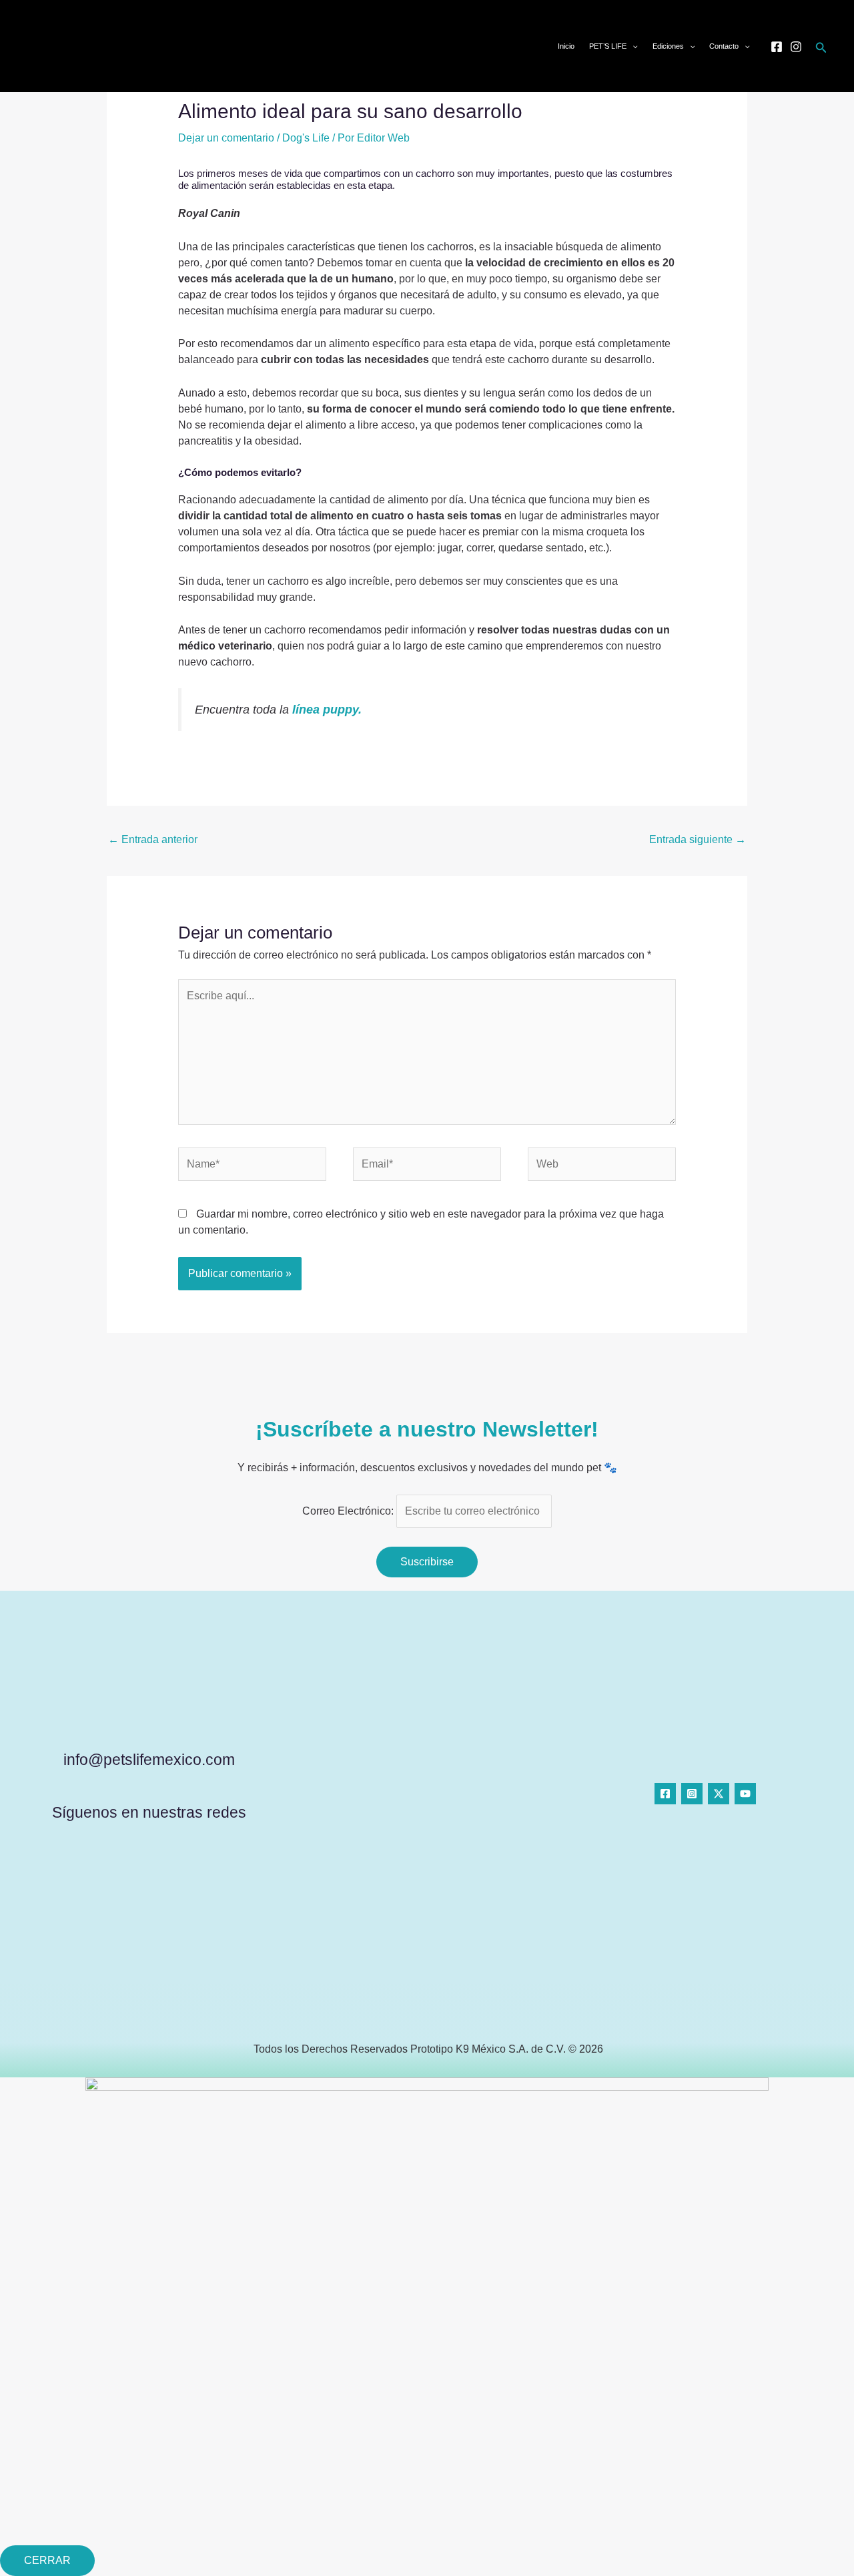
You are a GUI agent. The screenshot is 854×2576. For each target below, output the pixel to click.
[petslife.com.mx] (55, 45)
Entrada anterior (153, 839)
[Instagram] (796, 47)
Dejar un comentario (226, 138)
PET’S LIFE (608, 46)
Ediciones (668, 46)
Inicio (566, 46)
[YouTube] (745, 1794)
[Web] (602, 1167)
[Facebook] (777, 47)
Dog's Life (306, 138)
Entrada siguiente (698, 839)
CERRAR (47, 2560)
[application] (632, 46)
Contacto (724, 46)
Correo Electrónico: (349, 1511)
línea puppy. (327, 710)
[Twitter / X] (719, 1794)
